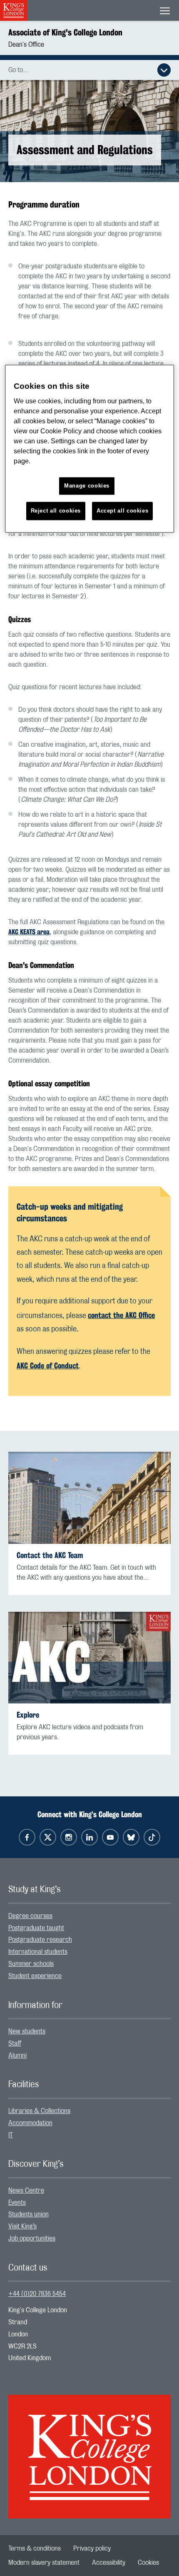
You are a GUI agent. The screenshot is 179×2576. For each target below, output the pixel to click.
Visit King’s (22, 2226)
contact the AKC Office (121, 1315)
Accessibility (109, 2563)
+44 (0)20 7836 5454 (37, 2294)
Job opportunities (32, 2238)
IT (11, 2135)
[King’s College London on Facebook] (27, 1837)
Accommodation (30, 2123)
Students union (29, 2214)
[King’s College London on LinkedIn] (89, 1837)
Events (17, 2203)
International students (38, 1952)
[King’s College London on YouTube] (110, 1837)
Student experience (35, 1976)
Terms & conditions (35, 2548)
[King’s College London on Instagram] (69, 1837)
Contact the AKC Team (50, 1555)
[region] (90, 449)
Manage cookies (87, 486)
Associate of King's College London (65, 32)
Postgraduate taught (36, 1928)
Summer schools (31, 1964)
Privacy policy (92, 2548)
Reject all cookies (56, 511)
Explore (28, 1715)
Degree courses (30, 1916)
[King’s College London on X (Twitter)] (48, 1837)
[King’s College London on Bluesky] (131, 1837)
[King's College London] (89, 2449)
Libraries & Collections (39, 2111)
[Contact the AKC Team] (89, 1498)
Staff (15, 2043)
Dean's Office (26, 45)
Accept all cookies (123, 511)
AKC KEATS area (29, 932)
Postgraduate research (40, 1940)
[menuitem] (89, 1916)
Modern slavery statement (44, 2563)
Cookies (148, 2563)
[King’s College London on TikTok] (152, 1837)
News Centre (26, 2191)
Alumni (17, 2056)
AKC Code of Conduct (48, 1366)
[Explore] (89, 1658)
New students (27, 2031)
